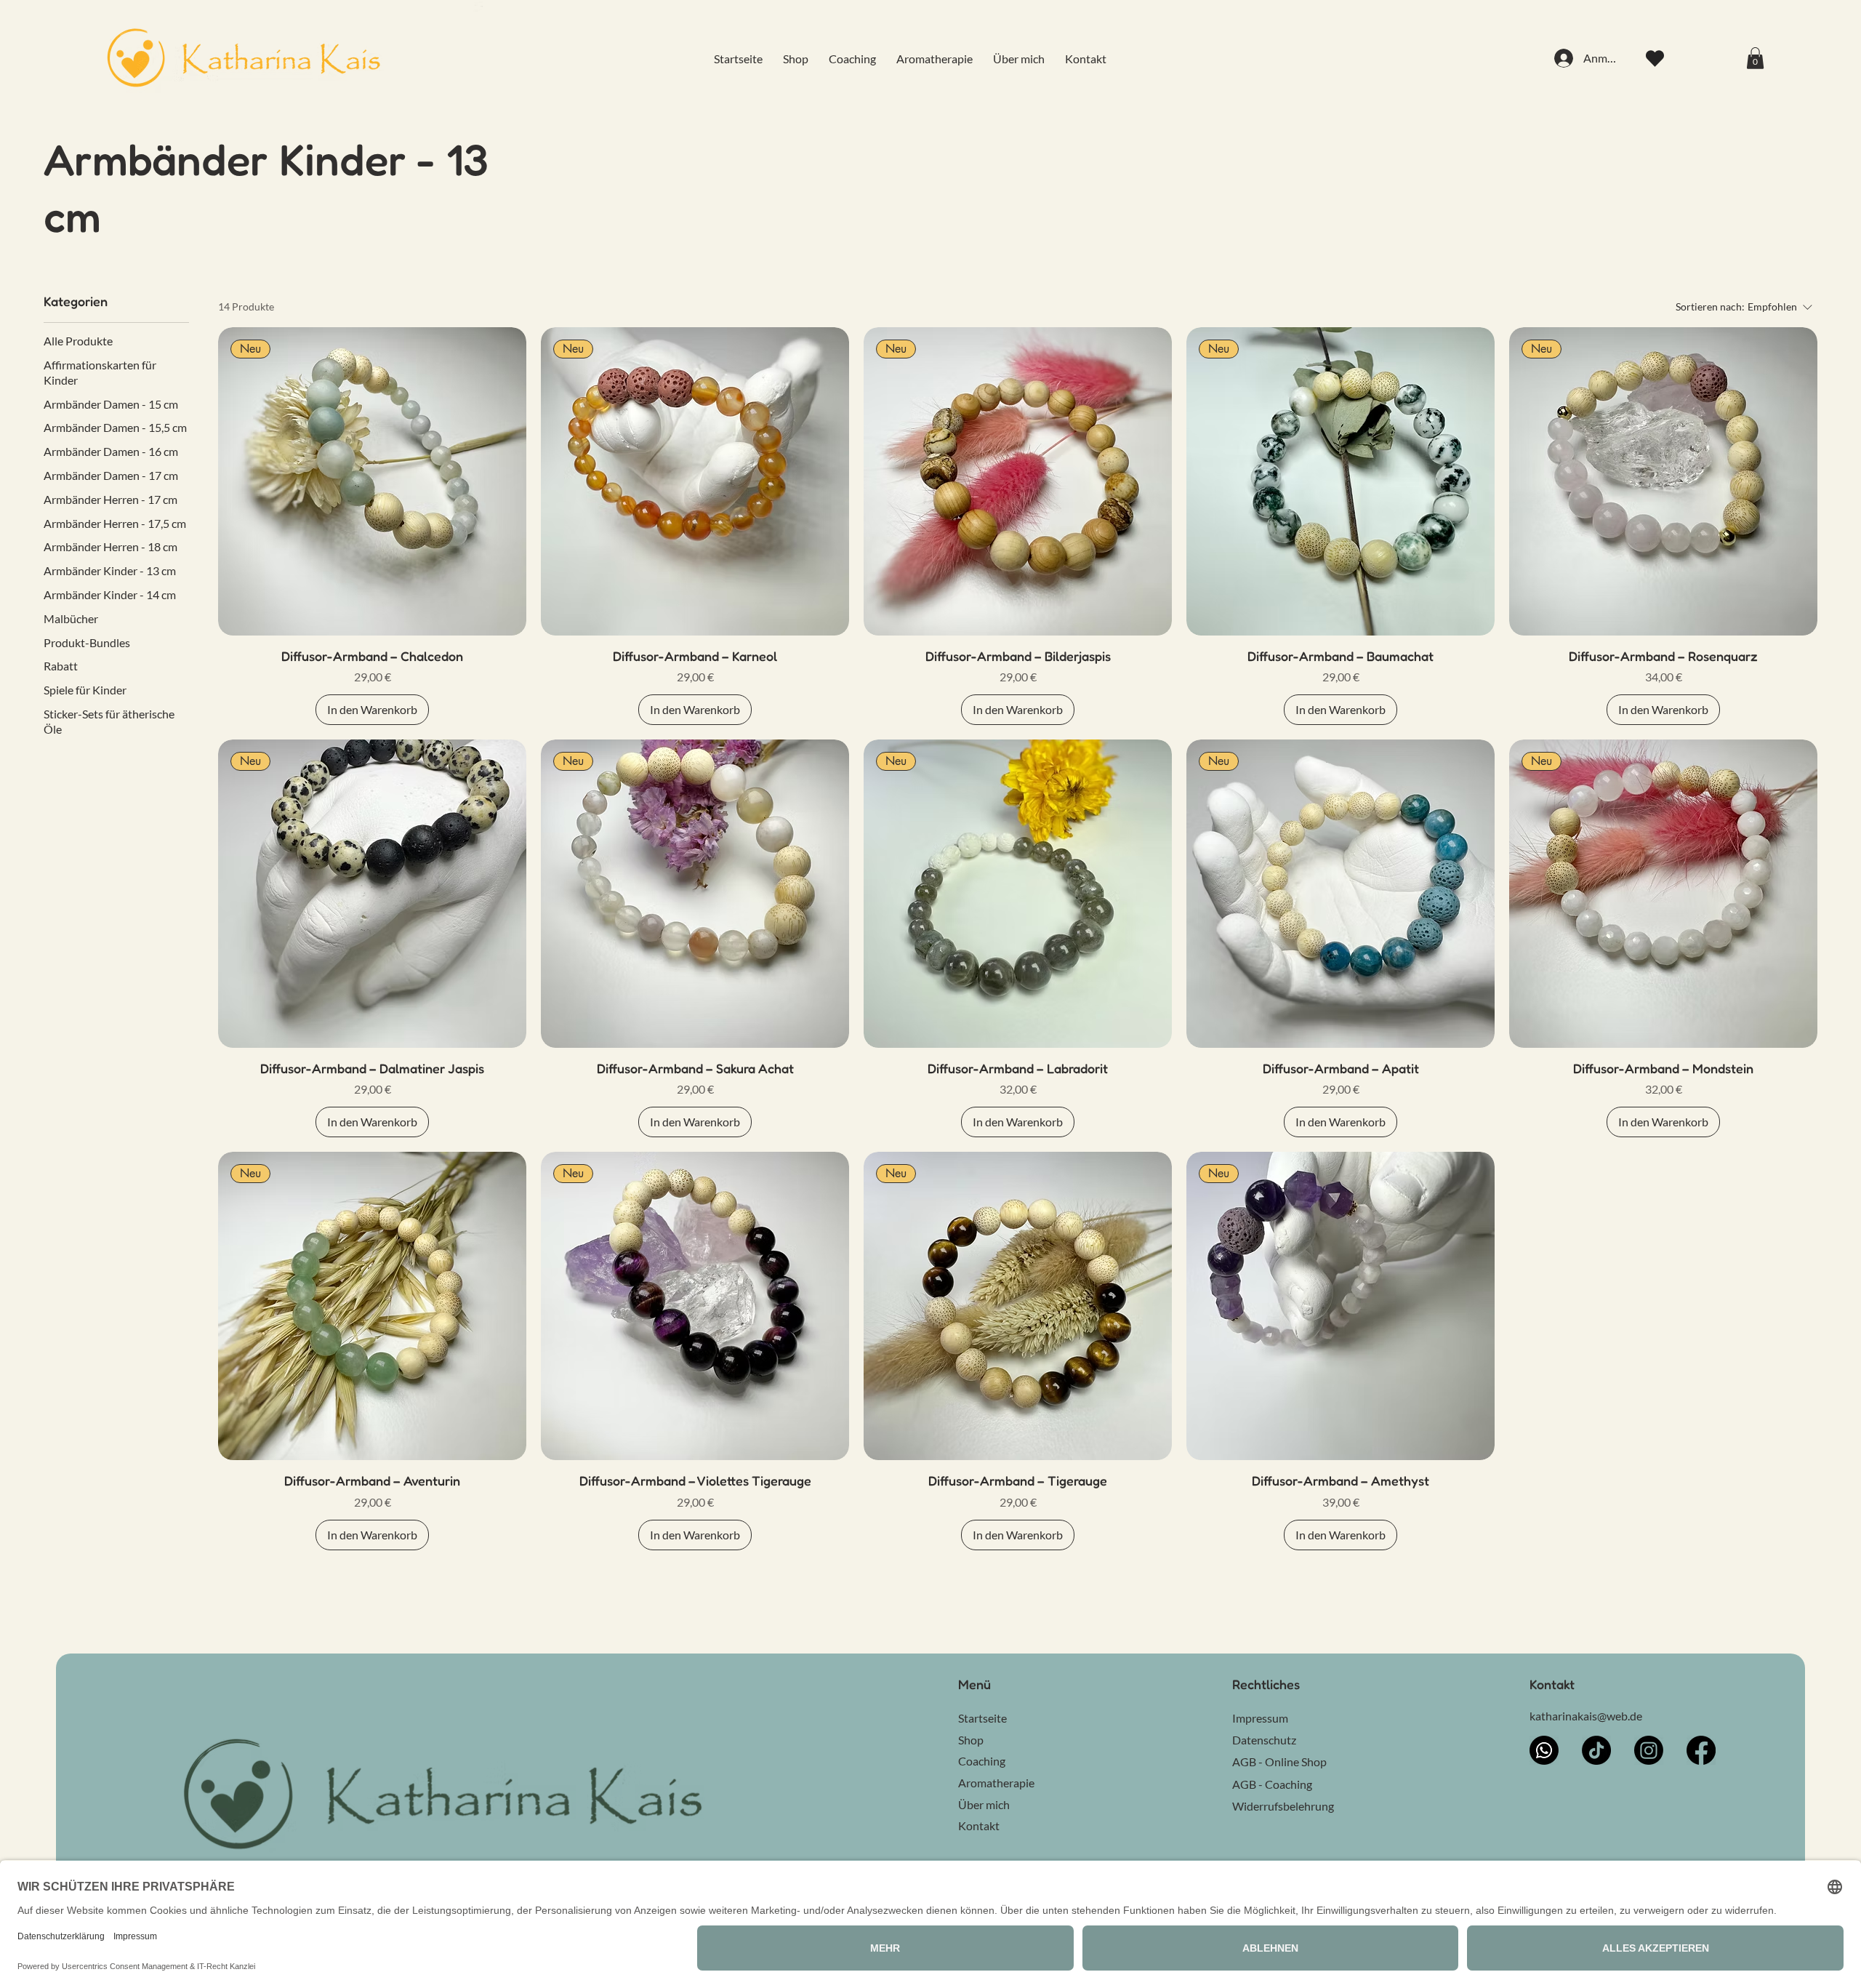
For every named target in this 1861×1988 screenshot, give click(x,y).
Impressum (1260, 1718)
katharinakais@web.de (1586, 1716)
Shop (971, 1740)
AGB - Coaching (1272, 1784)
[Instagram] (1649, 1750)
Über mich (984, 1804)
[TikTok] (1596, 1750)
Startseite (982, 1718)
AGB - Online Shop (1279, 1761)
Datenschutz (1264, 1740)
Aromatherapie (996, 1783)
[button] (1755, 58)
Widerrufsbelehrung (1283, 1806)
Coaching (982, 1761)
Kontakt (979, 1825)
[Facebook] (1701, 1750)
